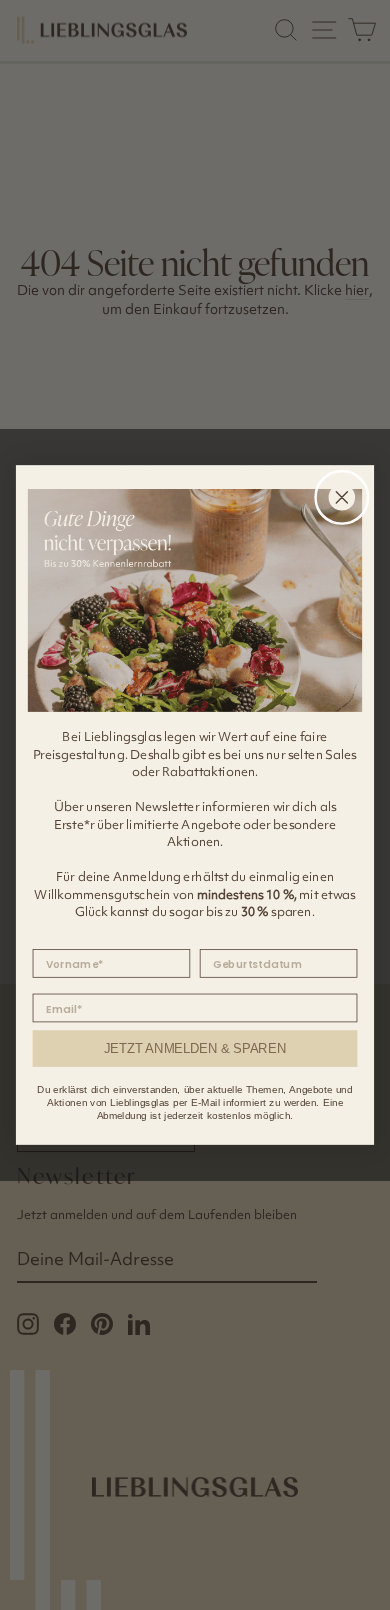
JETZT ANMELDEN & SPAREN (195, 1048)
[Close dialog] (342, 498)
